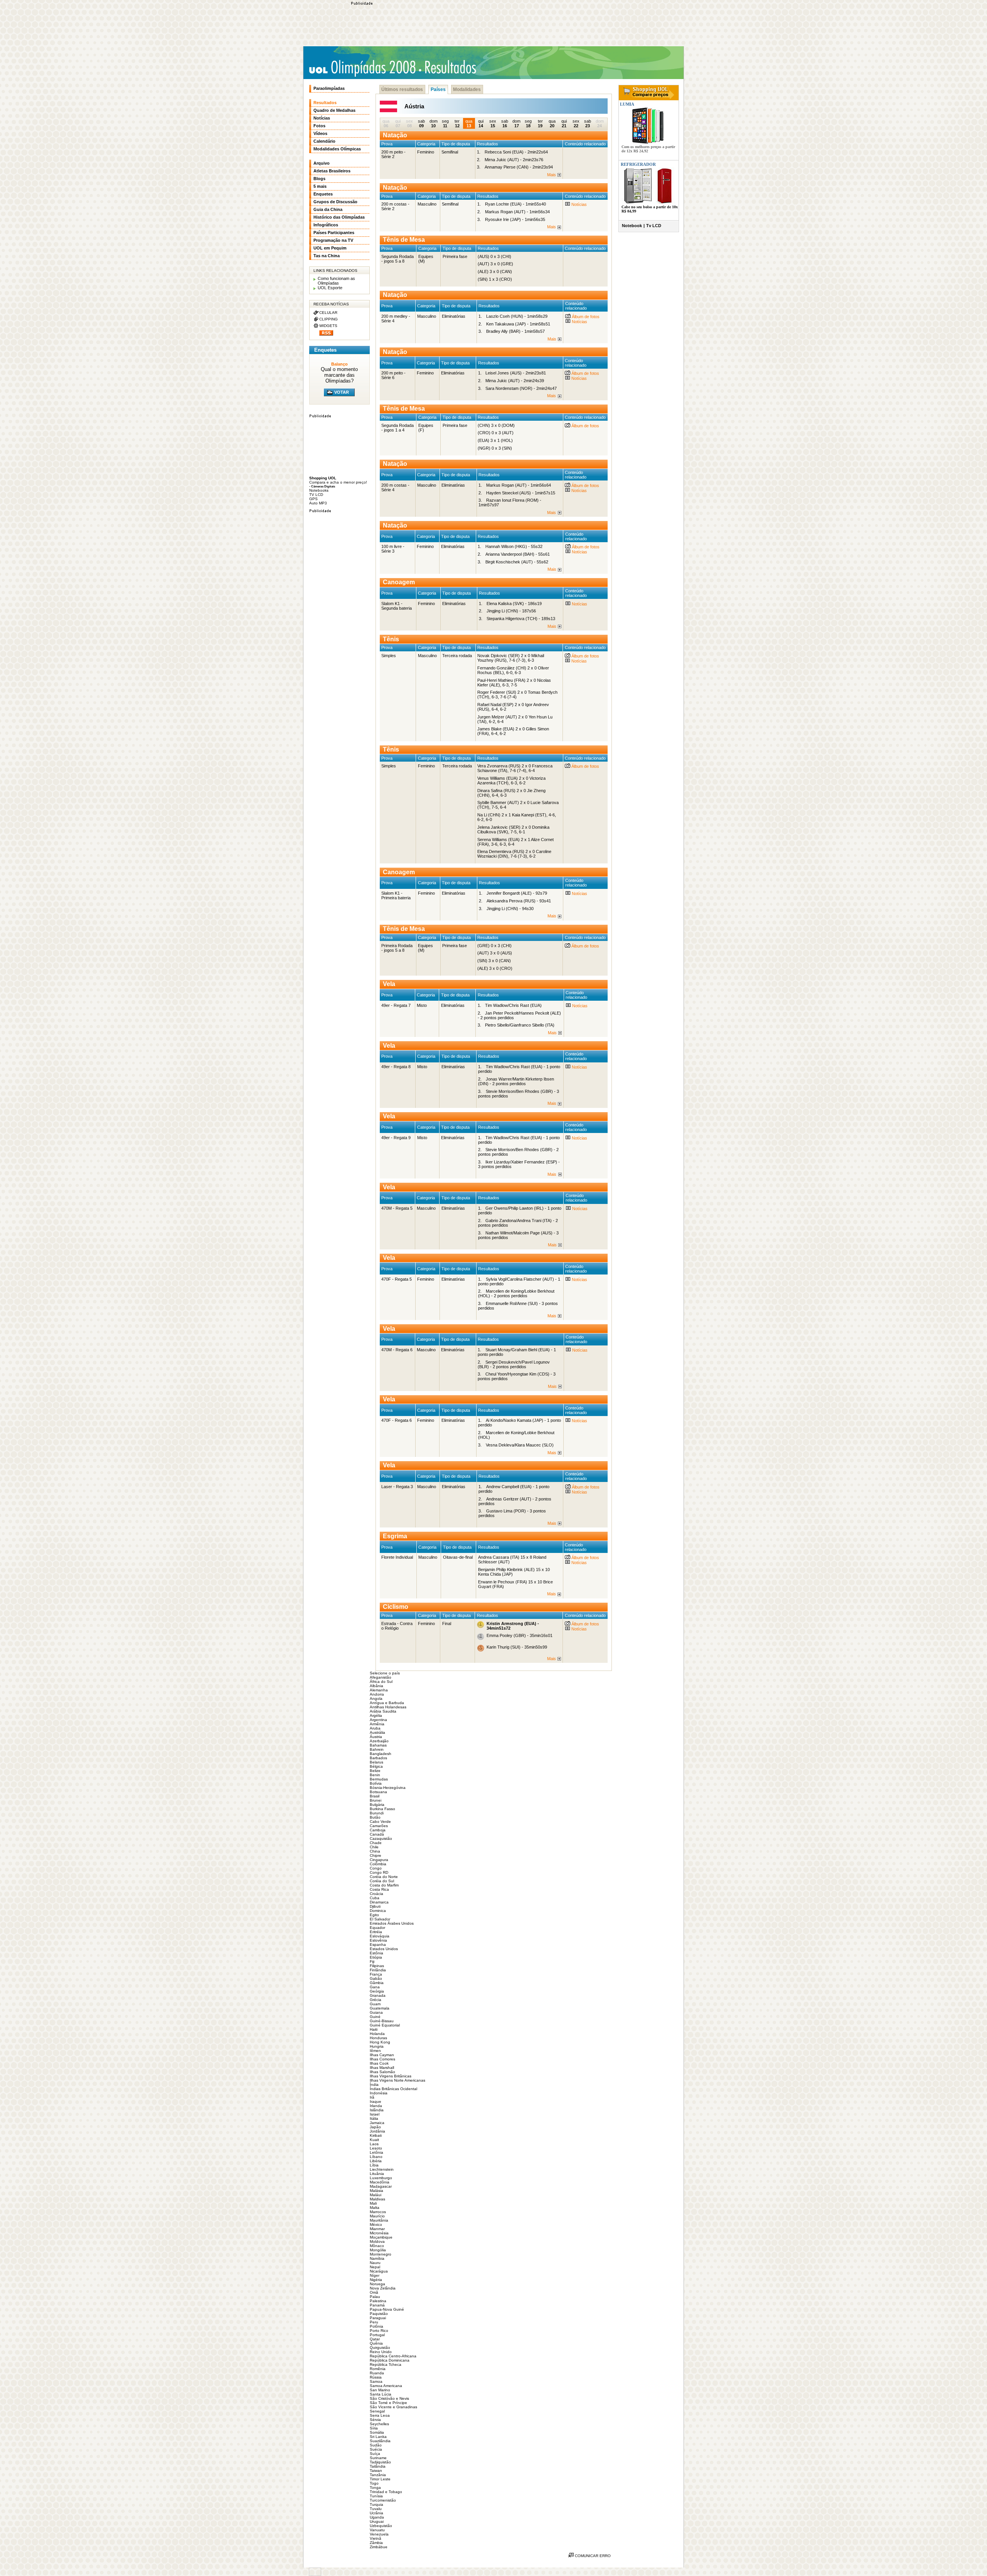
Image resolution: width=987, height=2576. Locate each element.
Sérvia (375, 2420)
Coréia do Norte (384, 1877)
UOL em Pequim (330, 248)
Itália (374, 2118)
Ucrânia (376, 2513)
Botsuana (378, 1792)
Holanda (377, 2034)
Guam (375, 2004)
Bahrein (377, 1749)
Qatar (375, 2339)
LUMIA (627, 104)
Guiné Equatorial (385, 2025)
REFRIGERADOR (638, 164)
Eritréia (376, 1932)
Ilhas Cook (379, 2063)
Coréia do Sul (382, 1881)
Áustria (376, 1737)
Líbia (374, 2165)
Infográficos (326, 225)
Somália (377, 2432)
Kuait (374, 2140)
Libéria (376, 2161)
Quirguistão (380, 2348)
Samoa (376, 2381)
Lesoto (376, 2148)
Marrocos (378, 2212)
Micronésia (379, 2233)
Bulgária (377, 1805)
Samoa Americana (386, 2386)
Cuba (375, 1898)
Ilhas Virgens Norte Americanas (397, 2080)
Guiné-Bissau (382, 2021)
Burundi (377, 1813)
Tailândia (378, 2466)
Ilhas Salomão (382, 2072)
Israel (375, 2114)
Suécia (376, 2449)
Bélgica (376, 1766)
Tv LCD (654, 226)
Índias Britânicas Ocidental (393, 2089)
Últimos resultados (402, 89)
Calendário (324, 141)
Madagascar (381, 2186)
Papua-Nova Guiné (387, 2309)
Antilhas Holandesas (388, 1707)
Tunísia (376, 2496)
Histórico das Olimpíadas (339, 217)
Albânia (376, 1686)
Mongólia (378, 2250)
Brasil (375, 1796)
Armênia (377, 1724)
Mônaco (377, 2246)
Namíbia (377, 2258)
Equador (377, 1928)
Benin (375, 1775)
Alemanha (379, 1690)
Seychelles (379, 2424)
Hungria (377, 2046)
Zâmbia (376, 2543)
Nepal (375, 2267)
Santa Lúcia (381, 2394)
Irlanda (376, 2106)
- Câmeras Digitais (322, 486)
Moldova (377, 2241)
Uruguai (377, 2521)
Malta (375, 2208)
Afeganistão (381, 1677)
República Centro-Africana (393, 2356)
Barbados (378, 1758)
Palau (375, 2297)
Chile (374, 1847)
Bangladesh (381, 1754)
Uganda (377, 2517)
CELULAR (328, 313)
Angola (376, 1699)
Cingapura (379, 1860)
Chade (376, 1843)
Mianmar (377, 2229)
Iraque (376, 2101)
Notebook (632, 226)
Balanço (339, 364)
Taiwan (376, 2471)
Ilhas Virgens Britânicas (391, 2076)
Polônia (376, 2326)
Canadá (377, 1834)
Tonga (375, 2487)
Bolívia (376, 1783)
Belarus (376, 1762)
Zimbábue (379, 2547)
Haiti (374, 2029)
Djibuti (375, 1906)
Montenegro (381, 2254)
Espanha (378, 1945)
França (376, 1974)
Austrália (377, 1732)
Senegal (377, 2411)
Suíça (375, 2454)
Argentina (378, 1720)
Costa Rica (379, 1889)
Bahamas (378, 1745)
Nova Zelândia (383, 2288)
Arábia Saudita (383, 1711)
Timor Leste (380, 2479)
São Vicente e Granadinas (393, 2407)
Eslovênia (378, 1940)
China (375, 1851)
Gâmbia (377, 1983)
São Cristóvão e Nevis (389, 2398)
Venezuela (379, 2534)
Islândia (377, 2110)
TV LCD (316, 495)
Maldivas (377, 2199)
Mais (552, 175)
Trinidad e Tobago (386, 2492)
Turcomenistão (383, 2500)
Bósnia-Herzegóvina (388, 1788)
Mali (373, 2203)
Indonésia (379, 2093)
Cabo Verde (380, 1822)
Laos (374, 2144)
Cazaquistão (381, 1838)
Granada (378, 1995)
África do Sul (381, 1682)
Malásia (376, 2191)
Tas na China (327, 256)
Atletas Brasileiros (332, 171)
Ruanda (377, 2373)
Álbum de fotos (585, 317)
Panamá (377, 2305)
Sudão (376, 2445)
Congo (376, 1868)
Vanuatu (377, 2530)
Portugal (377, 2335)
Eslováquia (380, 1936)
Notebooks (319, 490)
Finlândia (378, 1970)
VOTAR (342, 392)
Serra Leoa (380, 2415)
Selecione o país (385, 1673)
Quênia (376, 2343)
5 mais (320, 186)
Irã (372, 2097)
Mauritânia (379, 2220)
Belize (375, 1771)
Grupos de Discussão (335, 202)
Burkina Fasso (382, 1809)
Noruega (377, 2284)
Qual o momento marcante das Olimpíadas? (339, 375)
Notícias (579, 204)
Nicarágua (379, 2271)
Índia (374, 2085)
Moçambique (381, 2237)
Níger (375, 2275)
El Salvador (380, 1919)
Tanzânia (378, 2475)
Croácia (376, 1894)
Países (438, 89)
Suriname (378, 2458)
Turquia (376, 2504)
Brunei (376, 1800)
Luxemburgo (381, 2178)
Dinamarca (379, 1902)
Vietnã (376, 2538)
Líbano (376, 2157)
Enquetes (323, 194)
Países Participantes (334, 233)
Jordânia (377, 2131)
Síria (374, 2428)
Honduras (378, 2038)
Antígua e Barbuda (387, 1703)
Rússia (376, 2377)
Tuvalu (376, 2509)
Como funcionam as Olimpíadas (336, 281)
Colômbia (378, 1864)
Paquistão (379, 2314)
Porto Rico (379, 2331)
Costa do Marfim (384, 1885)
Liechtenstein (382, 2169)
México (376, 2224)
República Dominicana (390, 2360)
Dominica (378, 1911)
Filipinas (377, 1966)
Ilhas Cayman (382, 2055)
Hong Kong (380, 2042)
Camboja (378, 1830)
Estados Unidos (384, 1949)
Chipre (376, 1855)
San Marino (380, 2390)
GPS (313, 499)
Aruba (375, 1728)
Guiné (375, 2017)
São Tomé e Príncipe (388, 2403)
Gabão (376, 1978)
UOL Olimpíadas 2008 (362, 68)
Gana (375, 1987)
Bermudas (379, 1779)
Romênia (378, 2369)
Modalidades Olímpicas (337, 149)
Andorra (377, 1694)
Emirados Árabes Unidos (392, 1923)
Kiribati (376, 2135)
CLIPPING (328, 319)
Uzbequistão (381, 2526)
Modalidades (467, 89)
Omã (374, 2292)
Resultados (325, 103)
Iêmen (375, 2051)
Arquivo (322, 163)
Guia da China (328, 209)
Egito (374, 1915)
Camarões (379, 1826)
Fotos (319, 126)
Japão (375, 2127)
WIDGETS (328, 326)
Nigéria (376, 2280)
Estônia (376, 1953)
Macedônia (380, 2182)
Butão (375, 1817)
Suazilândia (380, 2441)
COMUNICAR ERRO (592, 2556)
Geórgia (377, 1991)
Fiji (372, 1962)
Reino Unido (381, 2352)
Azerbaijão (379, 1741)
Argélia (376, 1715)
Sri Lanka (378, 2437)
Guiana (376, 2012)
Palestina (378, 2301)
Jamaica (377, 2123)
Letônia (376, 2152)
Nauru (375, 2263)
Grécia (376, 2000)
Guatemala (380, 2008)
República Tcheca (386, 2364)
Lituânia (377, 2174)
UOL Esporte (330, 288)
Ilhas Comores (382, 2059)
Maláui (376, 2195)
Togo (374, 2483)
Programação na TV (333, 240)
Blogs (319, 179)
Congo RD (379, 1872)
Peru (374, 2322)
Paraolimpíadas (329, 88)
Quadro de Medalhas (334, 110)
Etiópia (376, 1957)
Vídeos (320, 133)
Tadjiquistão (380, 2462)
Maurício (377, 2216)
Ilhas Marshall (382, 2068)
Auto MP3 (318, 503)
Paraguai (378, 2318)
